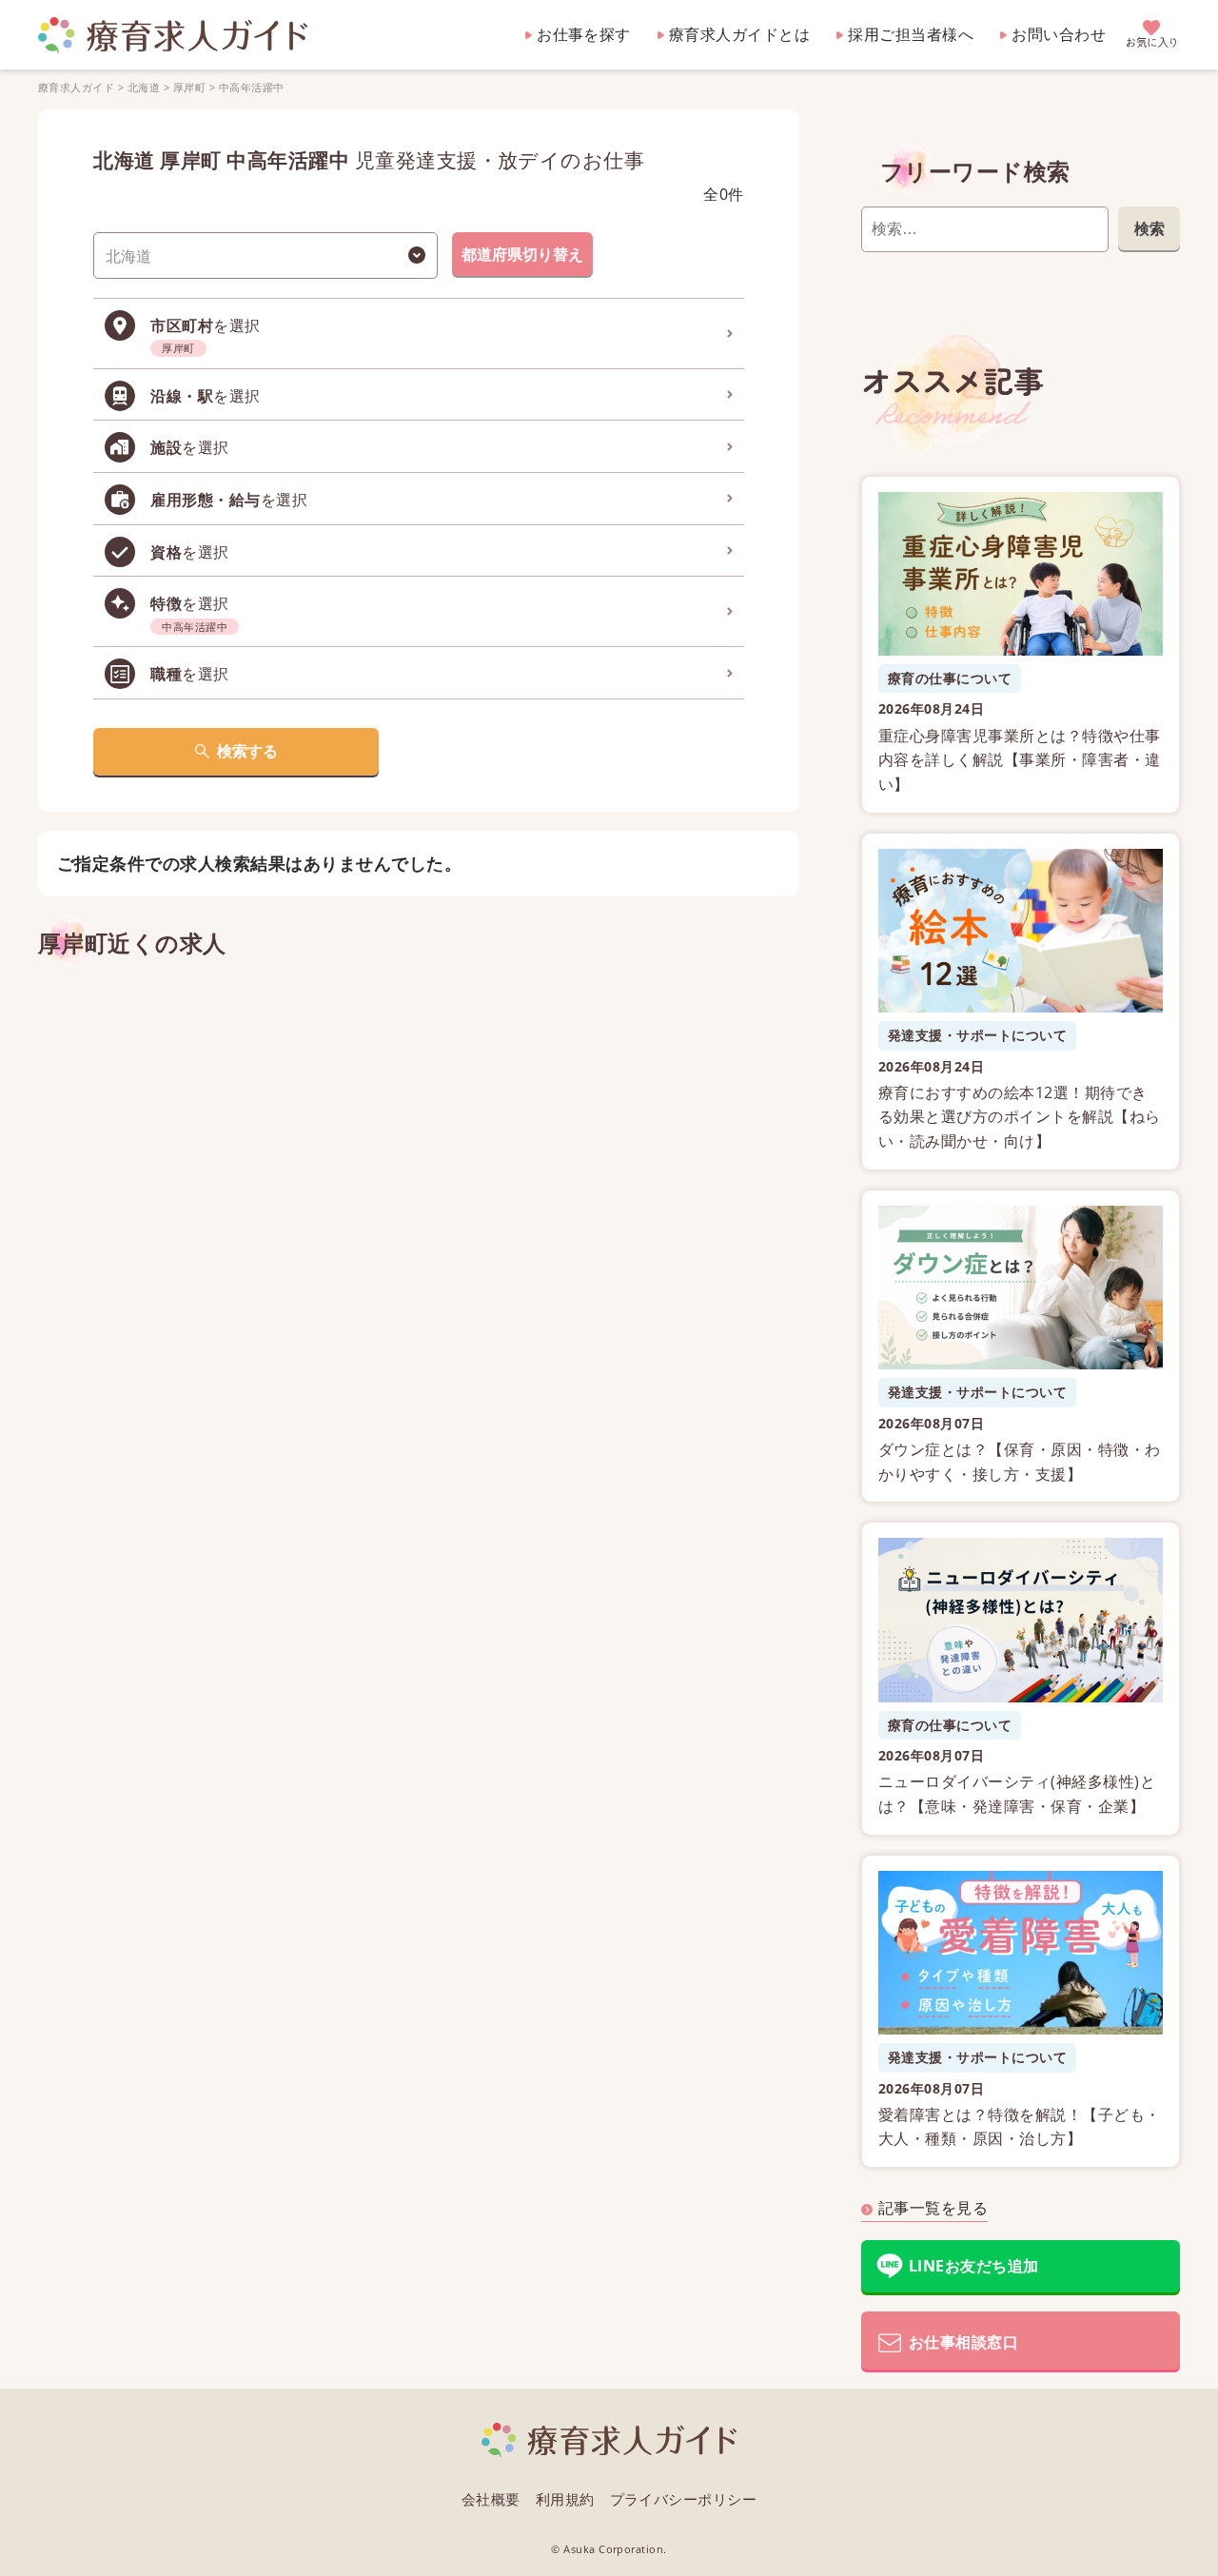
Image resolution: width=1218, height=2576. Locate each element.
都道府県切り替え (522, 254)
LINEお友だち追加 (974, 2266)
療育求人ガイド (76, 87)
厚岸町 (189, 87)
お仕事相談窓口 (963, 2342)
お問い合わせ (1059, 34)
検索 (1149, 228)
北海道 (144, 87)
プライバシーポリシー (684, 2499)
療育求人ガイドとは (739, 34)
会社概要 (491, 2499)
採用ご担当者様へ (911, 34)
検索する (247, 751)
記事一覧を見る (933, 2208)
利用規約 (565, 2499)
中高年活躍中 (252, 87)
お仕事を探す (584, 34)
